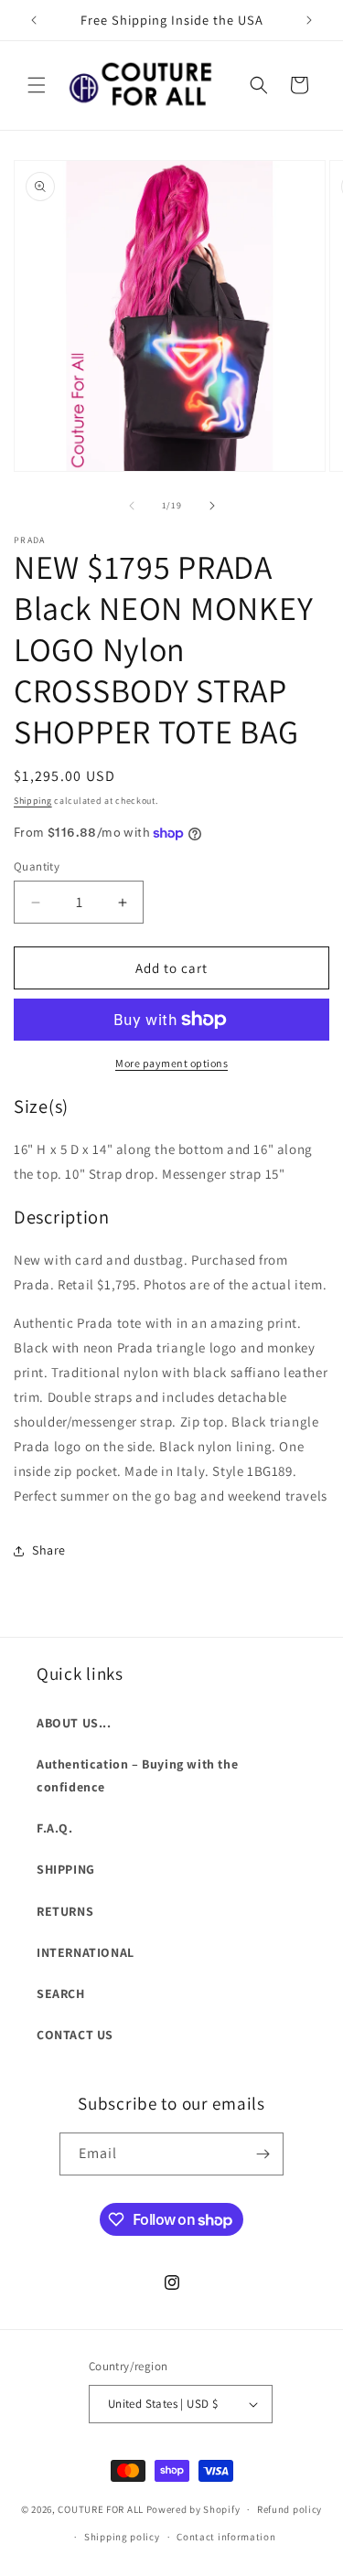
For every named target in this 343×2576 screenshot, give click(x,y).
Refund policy (289, 2509)
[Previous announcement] (34, 20)
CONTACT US (75, 2035)
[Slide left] (132, 506)
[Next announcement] (309, 20)
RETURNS (65, 1911)
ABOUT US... (74, 1723)
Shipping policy (122, 2537)
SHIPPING (66, 1869)
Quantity (37, 866)
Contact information (226, 2537)
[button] (37, 85)
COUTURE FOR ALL (101, 2509)
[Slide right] (212, 506)
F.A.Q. (55, 1828)
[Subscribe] (263, 2154)
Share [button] (49, 1550)
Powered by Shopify (193, 2509)
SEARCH (61, 1993)
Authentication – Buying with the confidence (137, 1775)
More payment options (171, 1063)
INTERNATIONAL (86, 1952)
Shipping (33, 801)
